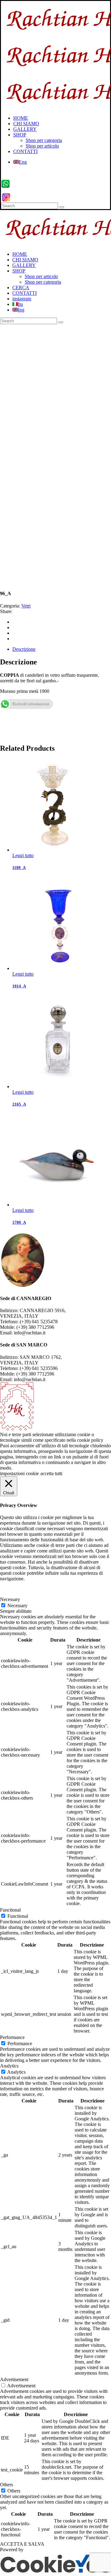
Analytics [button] (9, 2066)
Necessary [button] (10, 1599)
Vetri (26, 606)
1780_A (19, 1222)
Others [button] (6, 2485)
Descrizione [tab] (24, 649)
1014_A (19, 986)
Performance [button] (12, 2037)
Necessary (17, 1606)
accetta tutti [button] (51, 1473)
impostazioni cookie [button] (19, 1473)
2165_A (19, 1104)
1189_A (19, 867)
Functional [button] (10, 1910)
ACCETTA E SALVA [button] (22, 2544)
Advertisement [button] (14, 2379)
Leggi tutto (23, 855)
